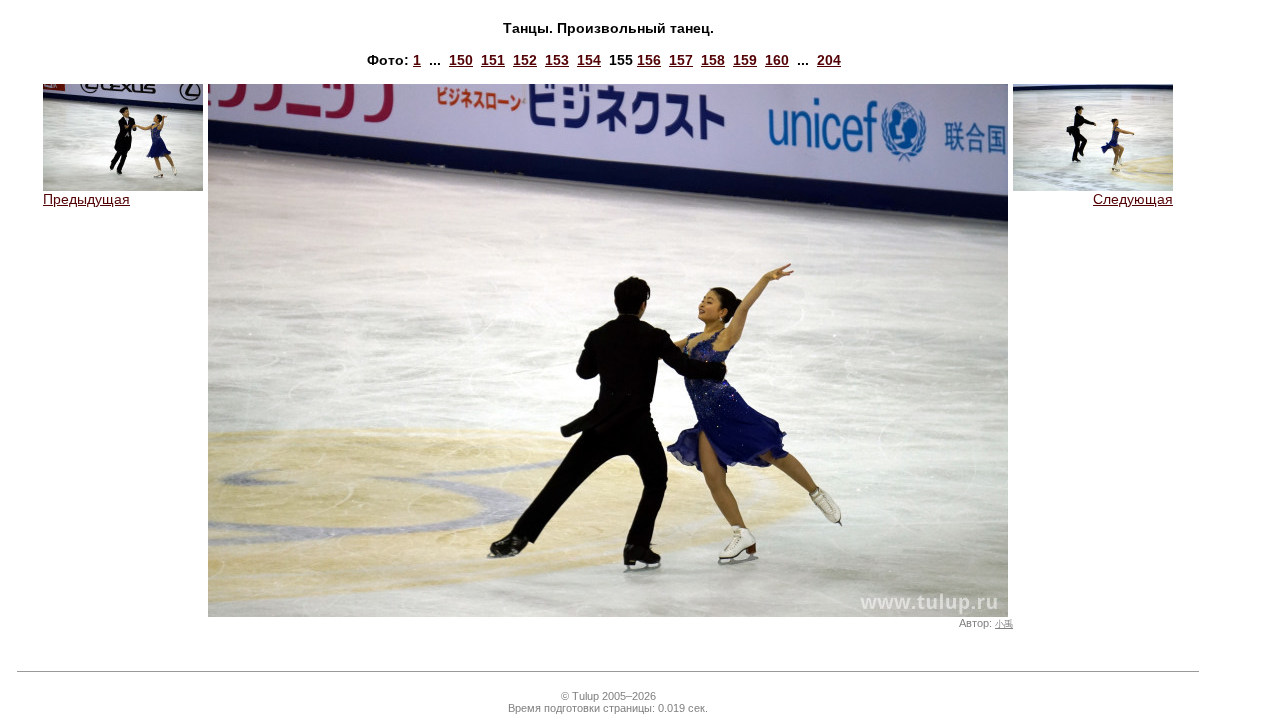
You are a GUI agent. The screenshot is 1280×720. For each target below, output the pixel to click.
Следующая (1133, 199)
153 (557, 60)
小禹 (1004, 624)
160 (777, 60)
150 (461, 60)
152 (525, 60)
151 (493, 60)
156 (649, 60)
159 (745, 60)
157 (681, 60)
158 (713, 60)
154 (589, 60)
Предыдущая (86, 199)
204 (829, 60)
